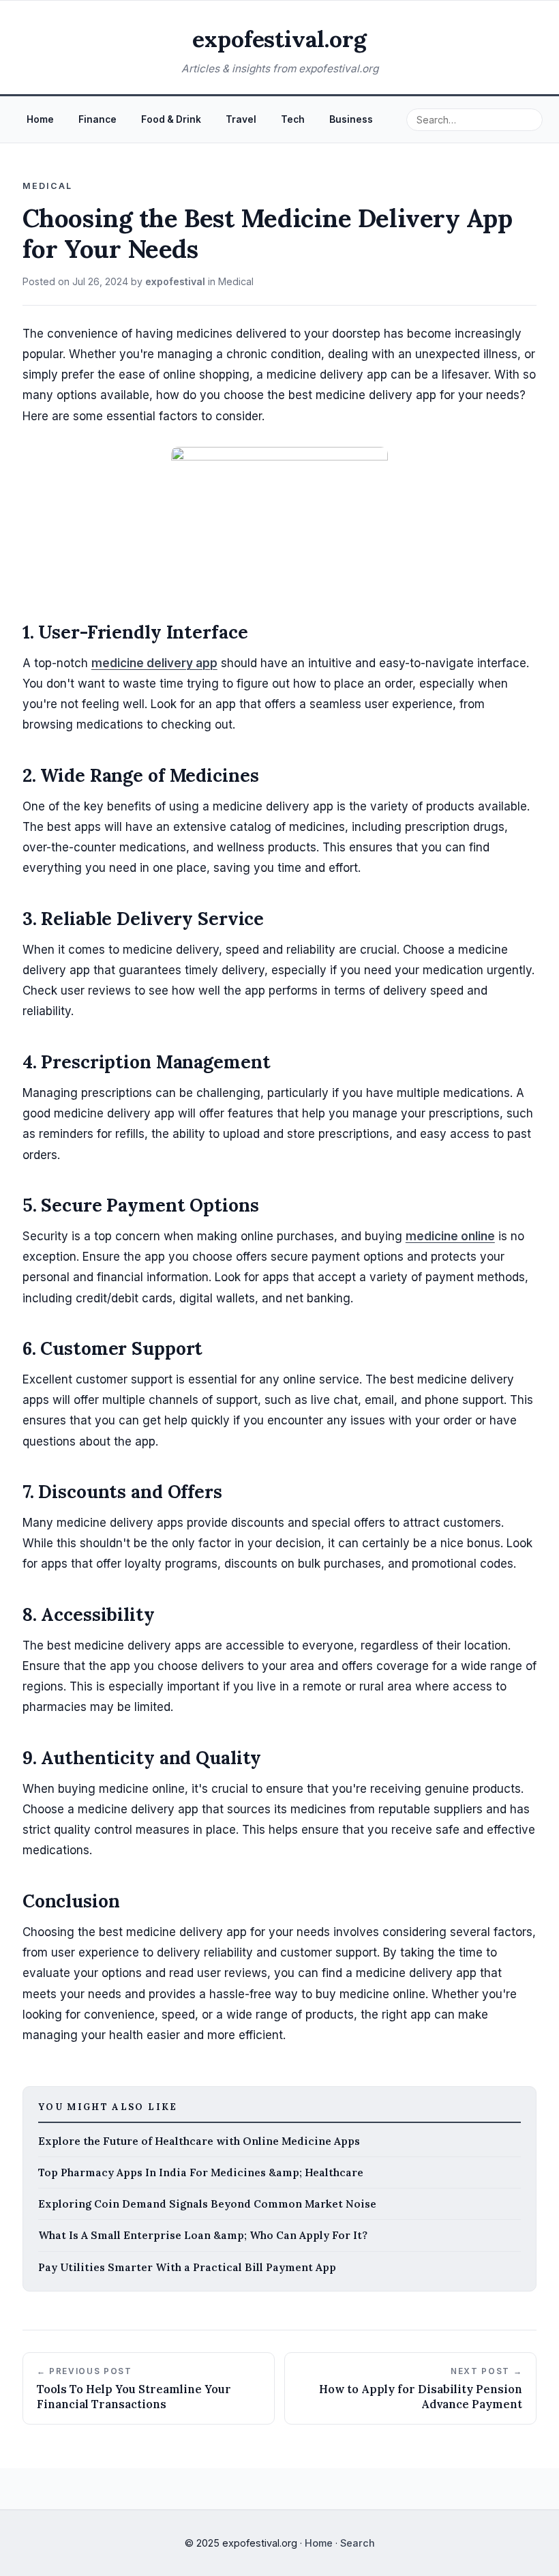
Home (40, 119)
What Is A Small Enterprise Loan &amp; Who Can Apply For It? (203, 2235)
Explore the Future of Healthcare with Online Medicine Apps (199, 2141)
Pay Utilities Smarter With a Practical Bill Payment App (187, 2267)
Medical (236, 281)
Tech (293, 119)
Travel (241, 119)
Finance (97, 119)
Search (358, 2543)
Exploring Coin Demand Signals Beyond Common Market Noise (207, 2204)
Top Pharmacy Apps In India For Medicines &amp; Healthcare (201, 2172)
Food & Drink (171, 119)
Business (351, 119)
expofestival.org (279, 39)
